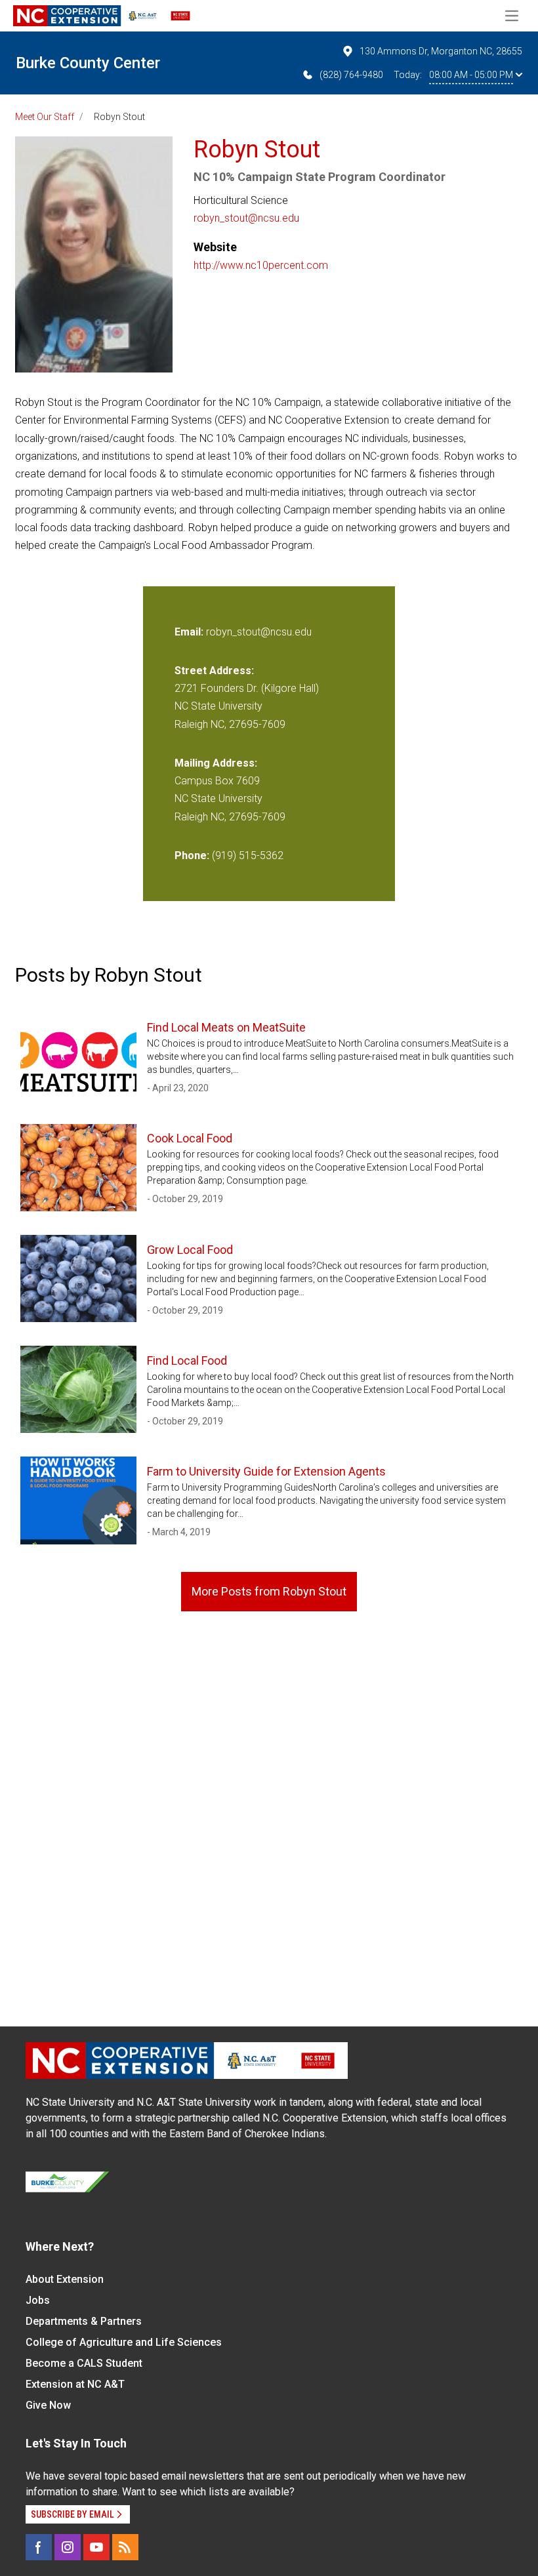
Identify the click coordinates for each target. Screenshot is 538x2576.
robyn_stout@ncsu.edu (246, 218)
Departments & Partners (84, 2321)
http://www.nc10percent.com (261, 265)
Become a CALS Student (84, 2363)
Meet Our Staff (45, 117)
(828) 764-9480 (351, 75)
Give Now (48, 2405)
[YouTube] (96, 2547)
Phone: (192, 855)
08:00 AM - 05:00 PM (471, 75)
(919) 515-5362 (248, 855)
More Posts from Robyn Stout (269, 1591)
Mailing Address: (216, 763)
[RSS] (125, 2547)
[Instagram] (68, 2547)
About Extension (65, 2279)
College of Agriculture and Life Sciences (124, 2342)
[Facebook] (39, 2547)
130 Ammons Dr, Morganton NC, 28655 (441, 51)
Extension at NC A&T (75, 2384)
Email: (190, 632)
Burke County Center (88, 63)
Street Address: (214, 671)
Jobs (38, 2300)
